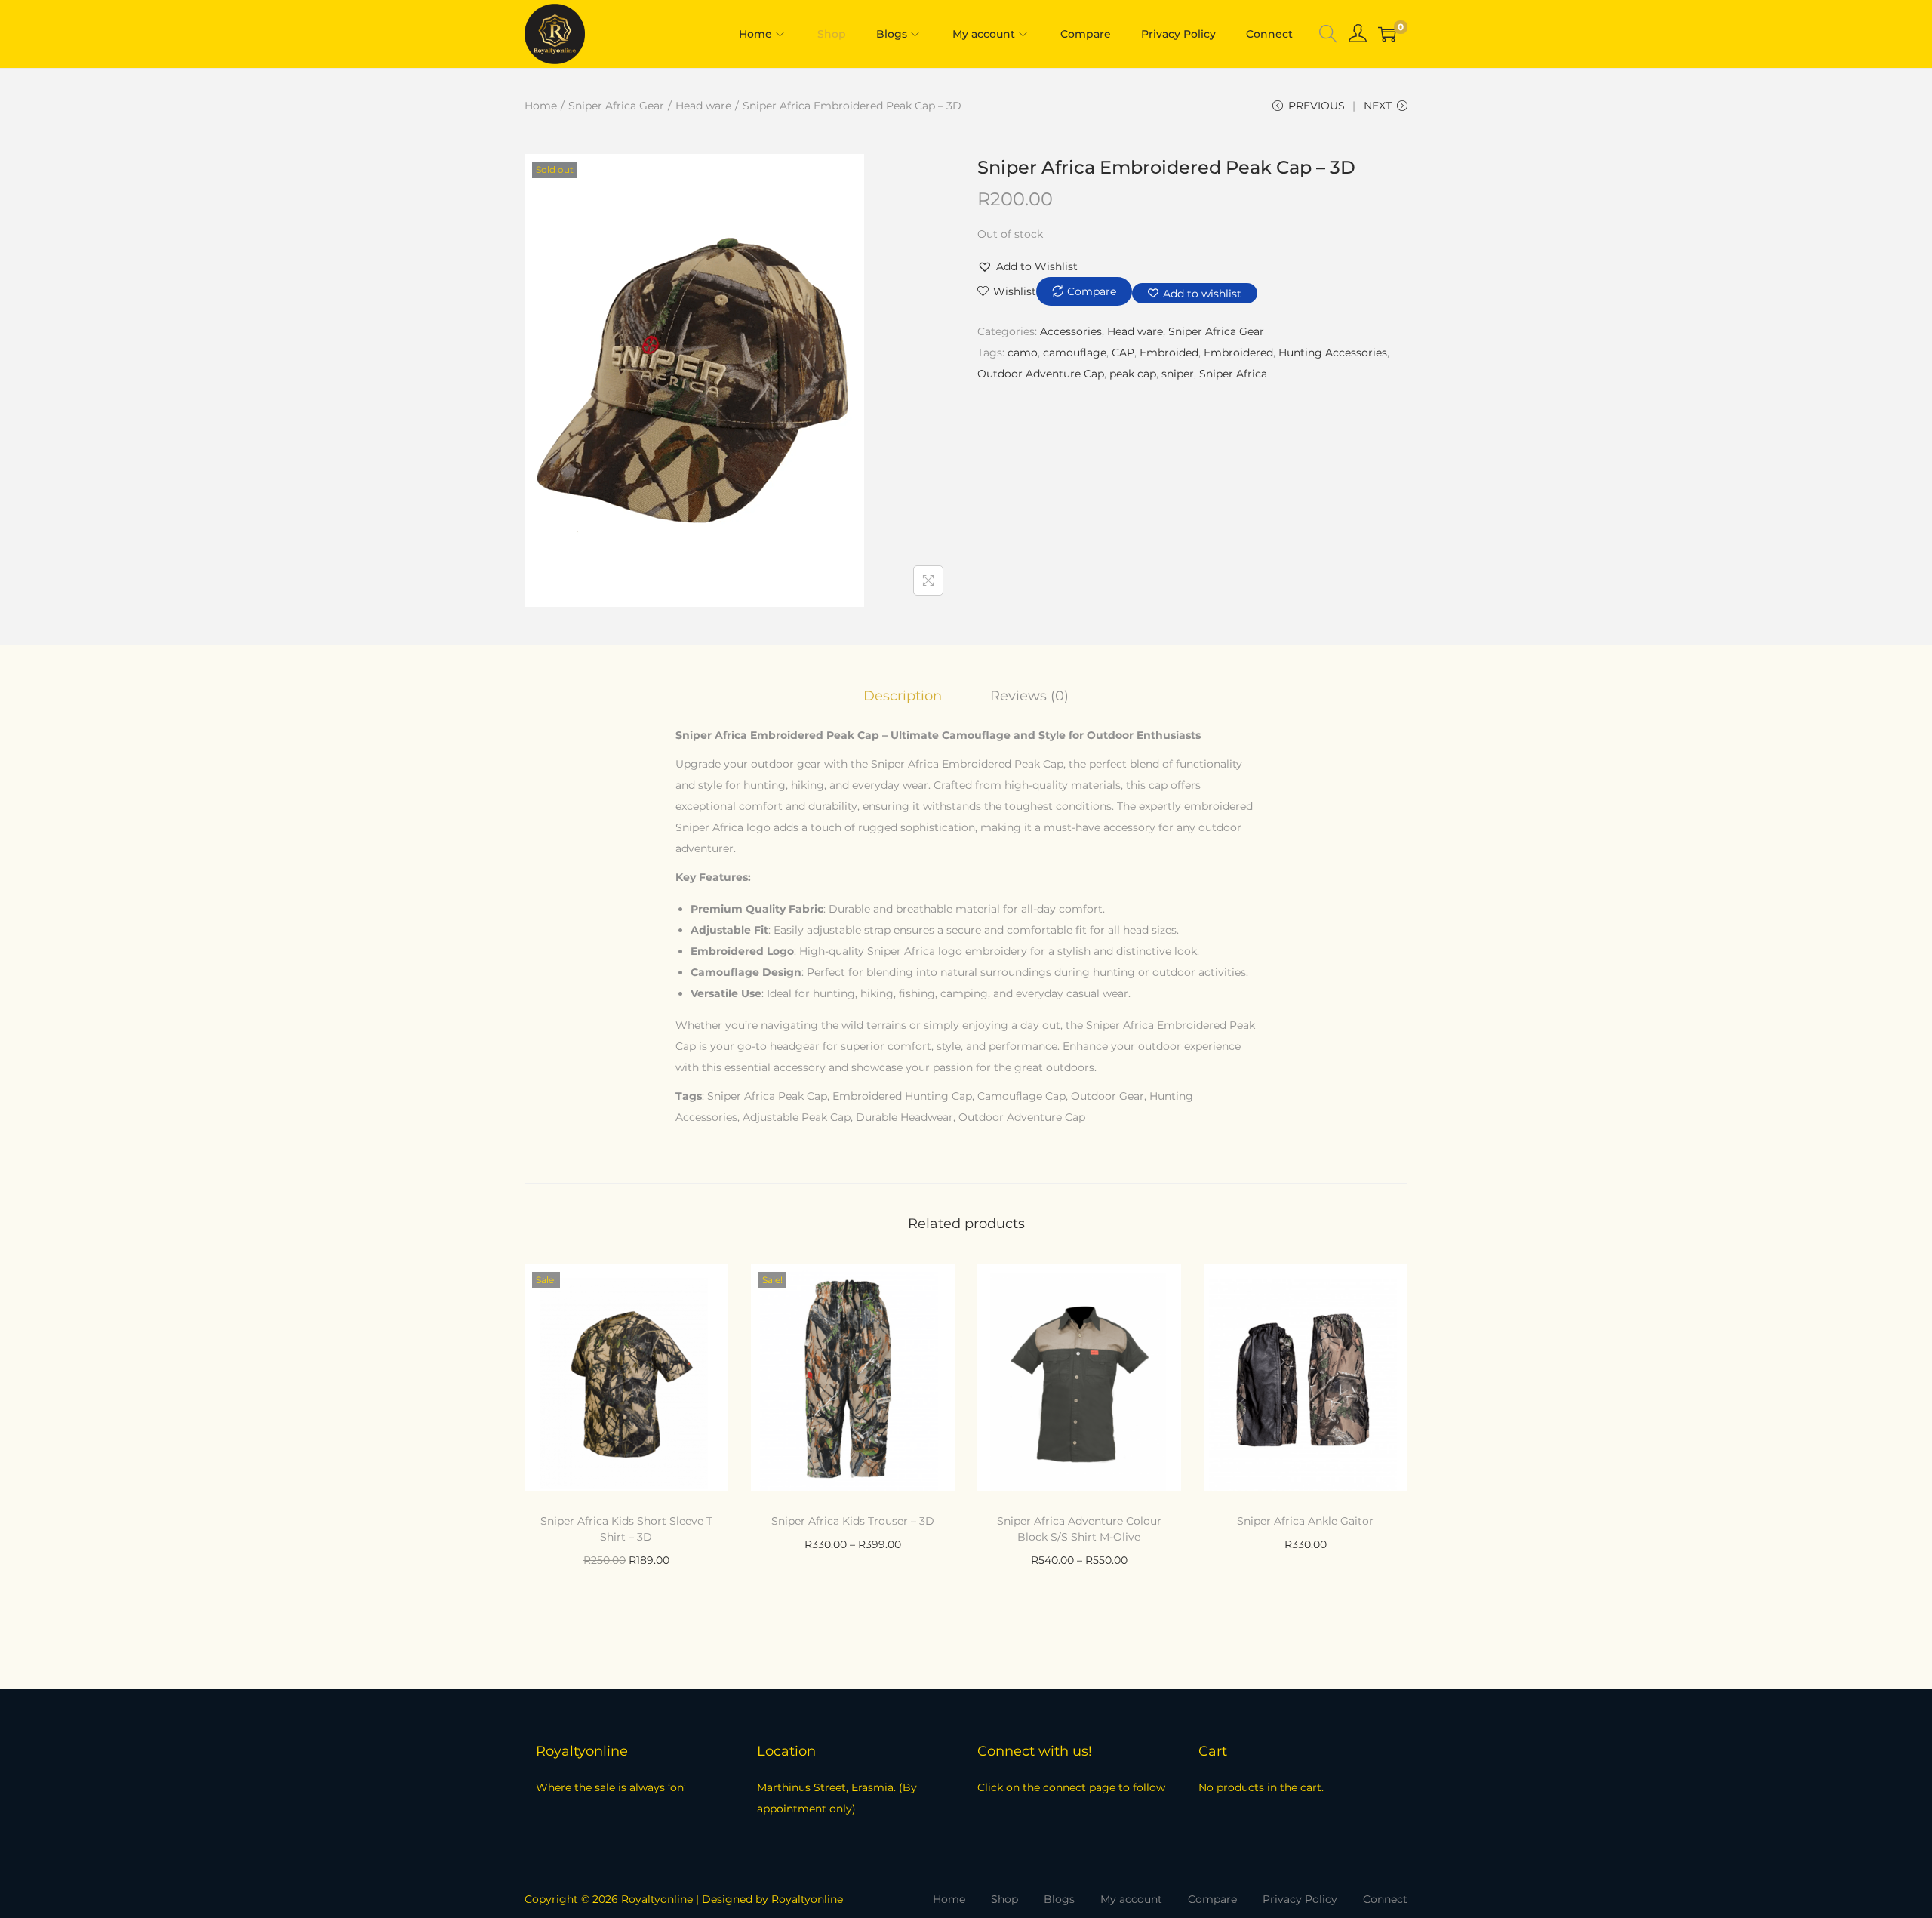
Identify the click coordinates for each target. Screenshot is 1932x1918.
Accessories (1071, 331)
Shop (1004, 1899)
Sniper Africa (1233, 374)
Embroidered (1238, 353)
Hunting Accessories (1333, 353)
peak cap (1133, 374)
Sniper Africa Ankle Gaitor (1305, 1521)
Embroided (1169, 353)
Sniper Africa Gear (616, 106)
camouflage (1075, 353)
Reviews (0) (1029, 696)
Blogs (1059, 1899)
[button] (1028, 266)
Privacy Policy (1300, 1899)
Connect (1385, 1899)
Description (903, 696)
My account (1131, 1899)
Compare (1212, 1899)
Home (541, 106)
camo (1023, 353)
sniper (1178, 374)
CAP (1123, 353)
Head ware (703, 106)
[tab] (903, 696)
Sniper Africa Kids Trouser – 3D (853, 1521)
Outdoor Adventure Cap (1041, 374)
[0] (1387, 34)
